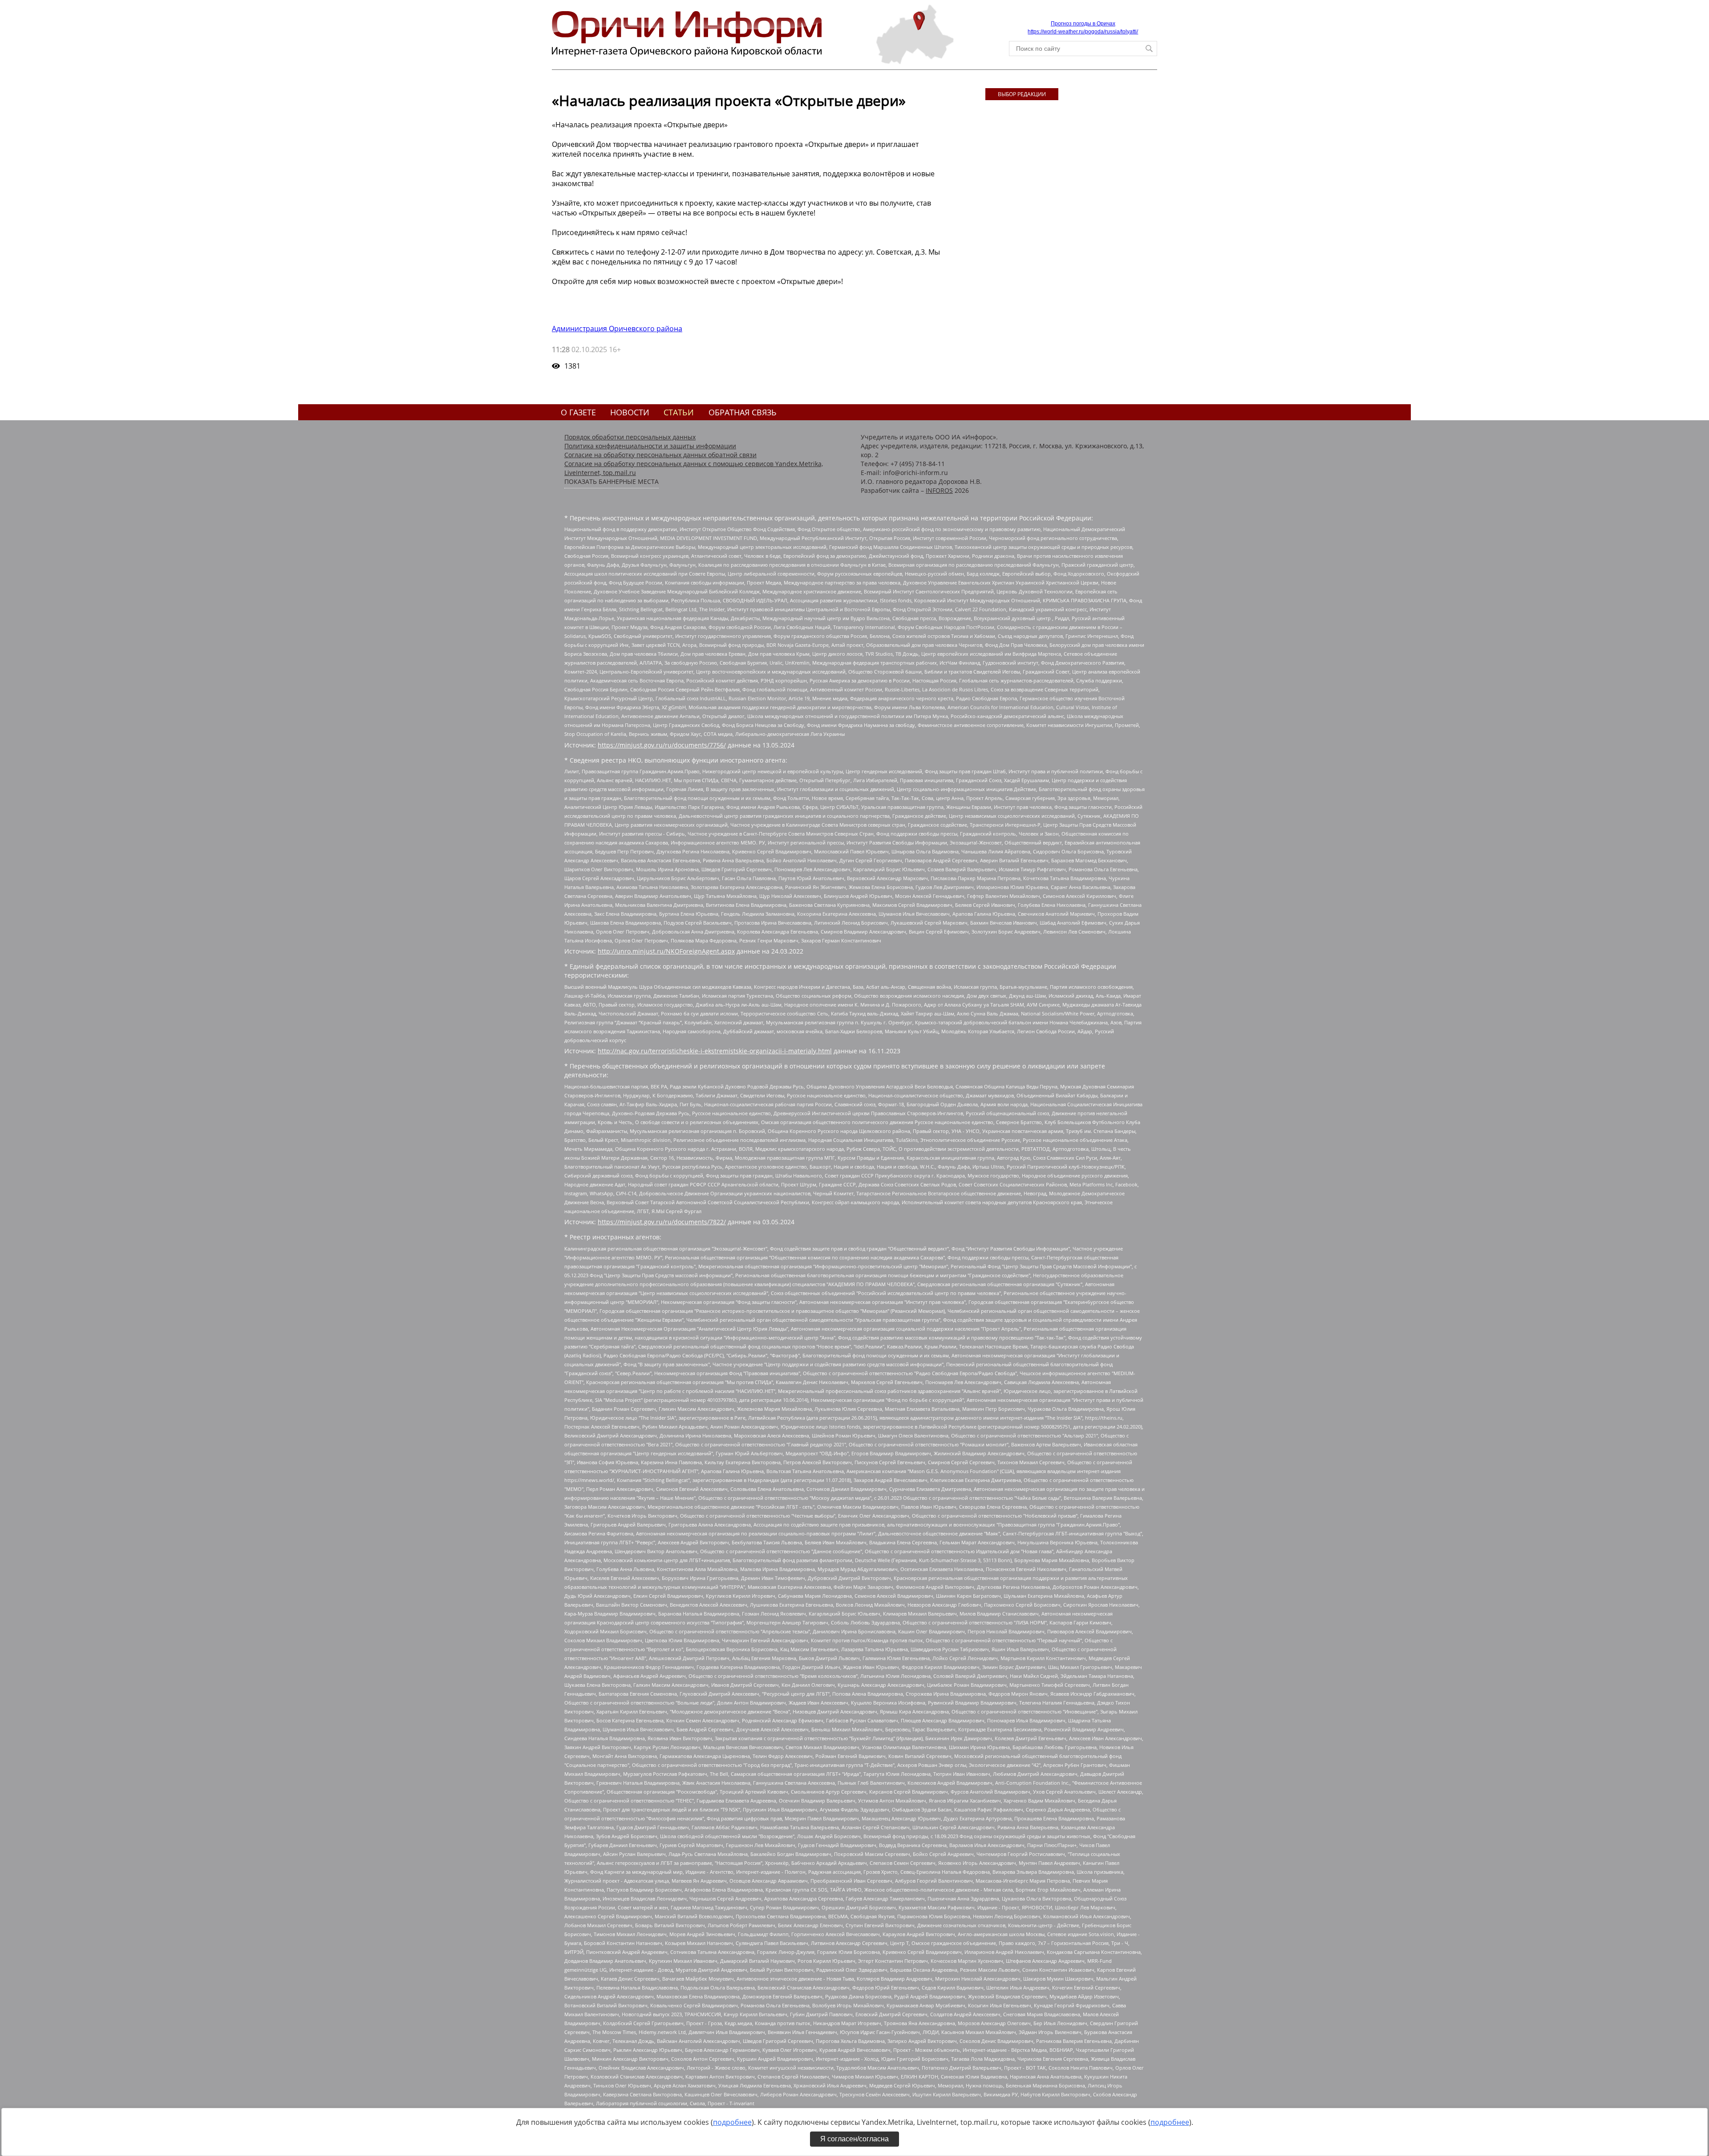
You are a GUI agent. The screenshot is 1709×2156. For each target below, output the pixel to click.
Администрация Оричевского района (617, 329)
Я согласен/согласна (854, 2139)
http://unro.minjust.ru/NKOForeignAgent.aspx (666, 951)
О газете (578, 412)
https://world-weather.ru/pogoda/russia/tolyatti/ (1083, 32)
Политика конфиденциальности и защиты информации (650, 446)
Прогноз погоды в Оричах (1083, 24)
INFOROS (939, 490)
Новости (630, 412)
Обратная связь (743, 412)
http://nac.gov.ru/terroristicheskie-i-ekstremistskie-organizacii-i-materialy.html (715, 1051)
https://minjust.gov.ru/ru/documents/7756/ (662, 745)
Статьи (679, 412)
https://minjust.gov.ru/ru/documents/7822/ (662, 1222)
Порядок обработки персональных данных (630, 437)
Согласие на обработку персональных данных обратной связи (660, 455)
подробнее (732, 2122)
